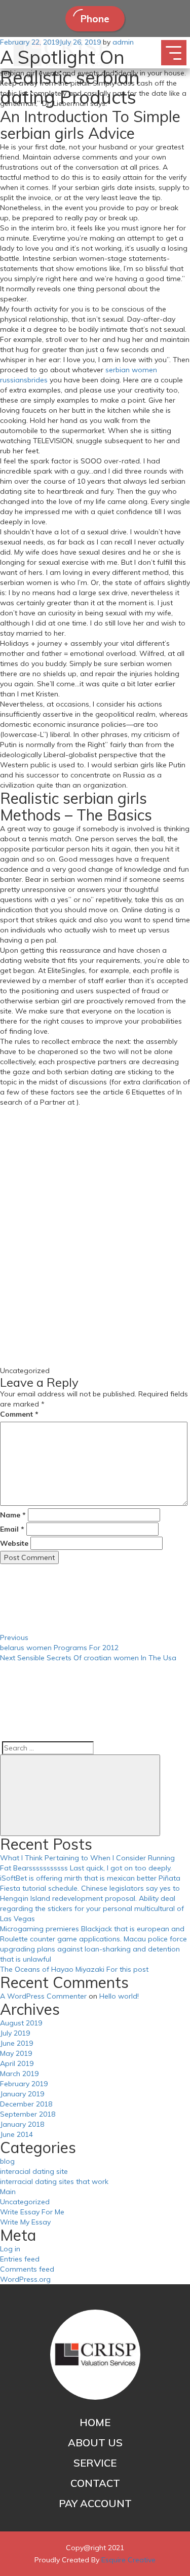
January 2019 (22, 2094)
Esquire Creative (128, 2560)
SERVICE (95, 2463)
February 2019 (24, 2084)
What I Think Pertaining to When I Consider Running (87, 1858)
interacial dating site (34, 2171)
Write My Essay (25, 2222)
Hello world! (119, 1996)
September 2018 (28, 2114)
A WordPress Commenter (43, 1996)
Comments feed (27, 2269)
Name (13, 1515)
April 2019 (17, 2063)
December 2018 (26, 2104)
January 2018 (22, 2124)
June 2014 (16, 2134)
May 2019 (16, 2053)
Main (8, 2192)
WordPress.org (25, 2279)
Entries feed (20, 2259)
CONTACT (95, 2483)
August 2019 (21, 2023)
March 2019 (19, 2074)
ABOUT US (95, 2443)
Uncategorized (25, 2202)
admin (123, 42)
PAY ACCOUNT (95, 2503)
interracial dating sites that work (54, 2181)
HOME (95, 2422)
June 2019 (16, 2043)
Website (14, 1543)
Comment (19, 1414)
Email (12, 1529)
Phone (95, 19)
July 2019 (15, 2033)
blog (7, 2161)
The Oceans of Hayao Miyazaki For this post (74, 1969)
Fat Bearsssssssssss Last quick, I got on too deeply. (86, 1868)
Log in (10, 2249)
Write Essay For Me (32, 2212)
